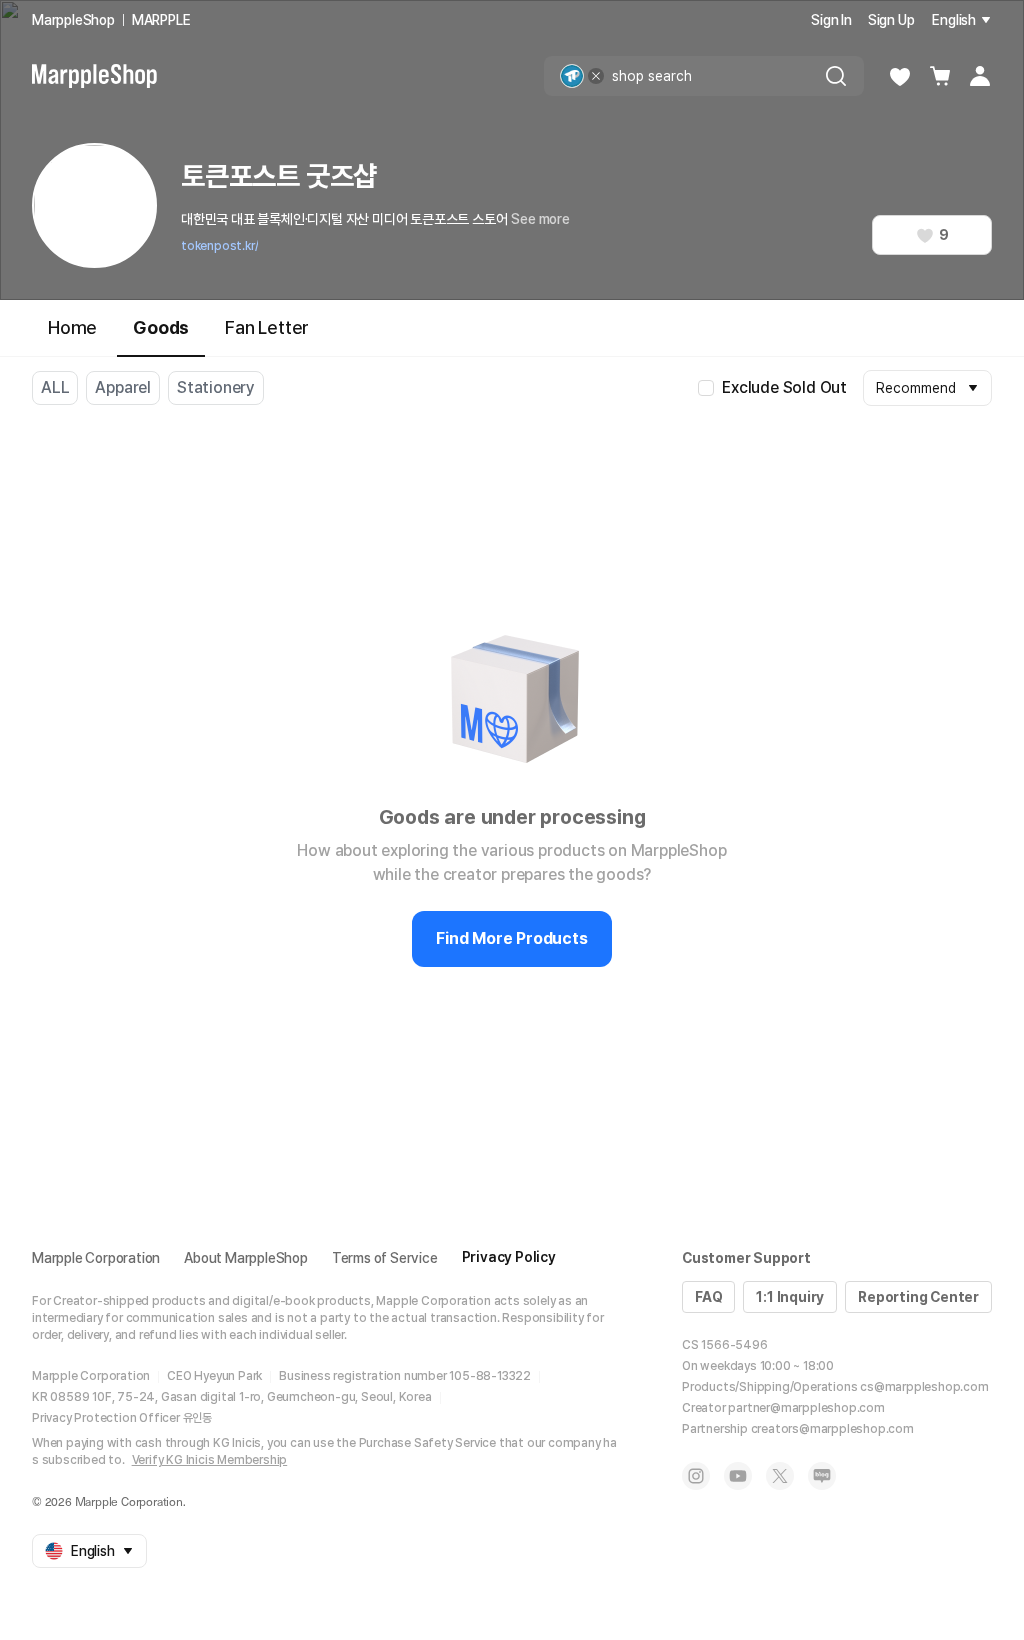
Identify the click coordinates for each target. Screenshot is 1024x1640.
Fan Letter (267, 327)
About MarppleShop (246, 1258)
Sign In (831, 20)
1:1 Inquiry (790, 1297)
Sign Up (891, 20)
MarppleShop (73, 20)
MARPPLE (161, 20)
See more (540, 219)
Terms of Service (385, 1258)
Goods (161, 327)
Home (72, 327)
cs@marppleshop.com (924, 1387)
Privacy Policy (509, 1257)
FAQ (708, 1297)
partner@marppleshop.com (806, 1408)
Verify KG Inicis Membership (210, 1460)
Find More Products (511, 938)
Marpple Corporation (96, 1258)
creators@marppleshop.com (832, 1429)
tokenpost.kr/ (219, 246)
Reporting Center (918, 1297)
